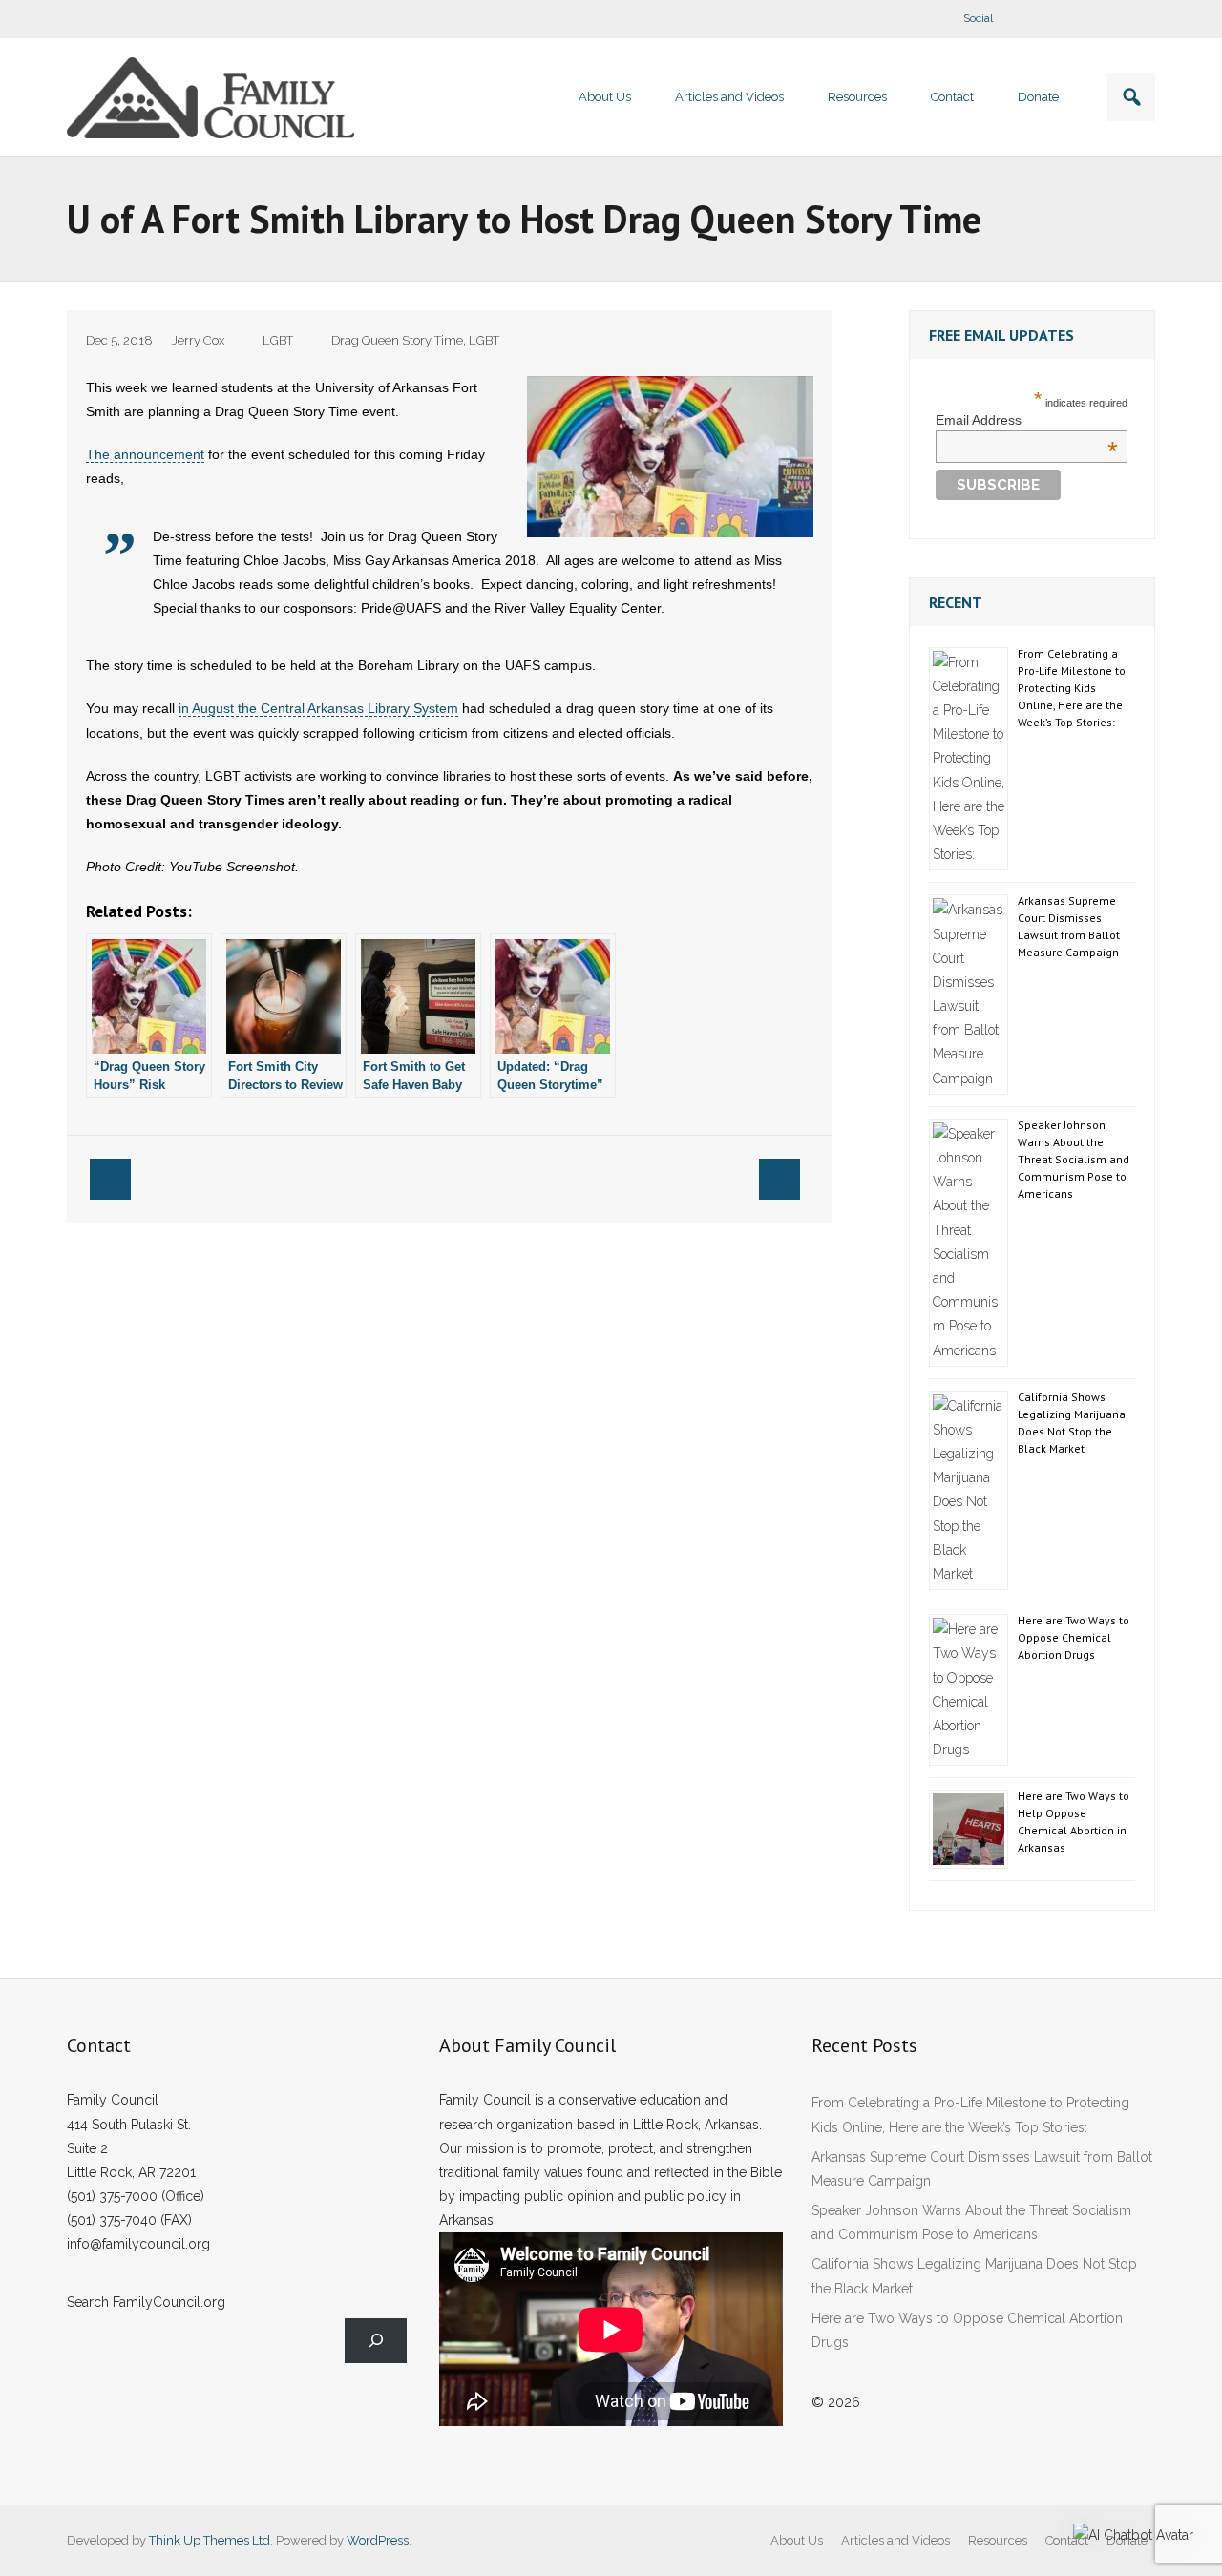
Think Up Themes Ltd (210, 2540)
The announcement (145, 454)
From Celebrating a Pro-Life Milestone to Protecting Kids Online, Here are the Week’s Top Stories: (1072, 688)
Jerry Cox (198, 340)
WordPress (378, 2540)
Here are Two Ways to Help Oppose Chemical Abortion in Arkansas (1074, 1822)
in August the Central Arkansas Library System (318, 708)
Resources (998, 2540)
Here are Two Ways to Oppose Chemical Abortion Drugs (1074, 1637)
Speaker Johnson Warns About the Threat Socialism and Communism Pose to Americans (1074, 1159)
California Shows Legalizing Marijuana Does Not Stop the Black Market (1072, 1423)
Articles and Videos (895, 2540)
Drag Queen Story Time (397, 340)
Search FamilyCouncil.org (146, 2302)
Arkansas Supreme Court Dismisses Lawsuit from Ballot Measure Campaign (1069, 926)
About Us (797, 2540)
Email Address (1027, 420)
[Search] (376, 2341)
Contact (1067, 2540)
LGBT (278, 340)
